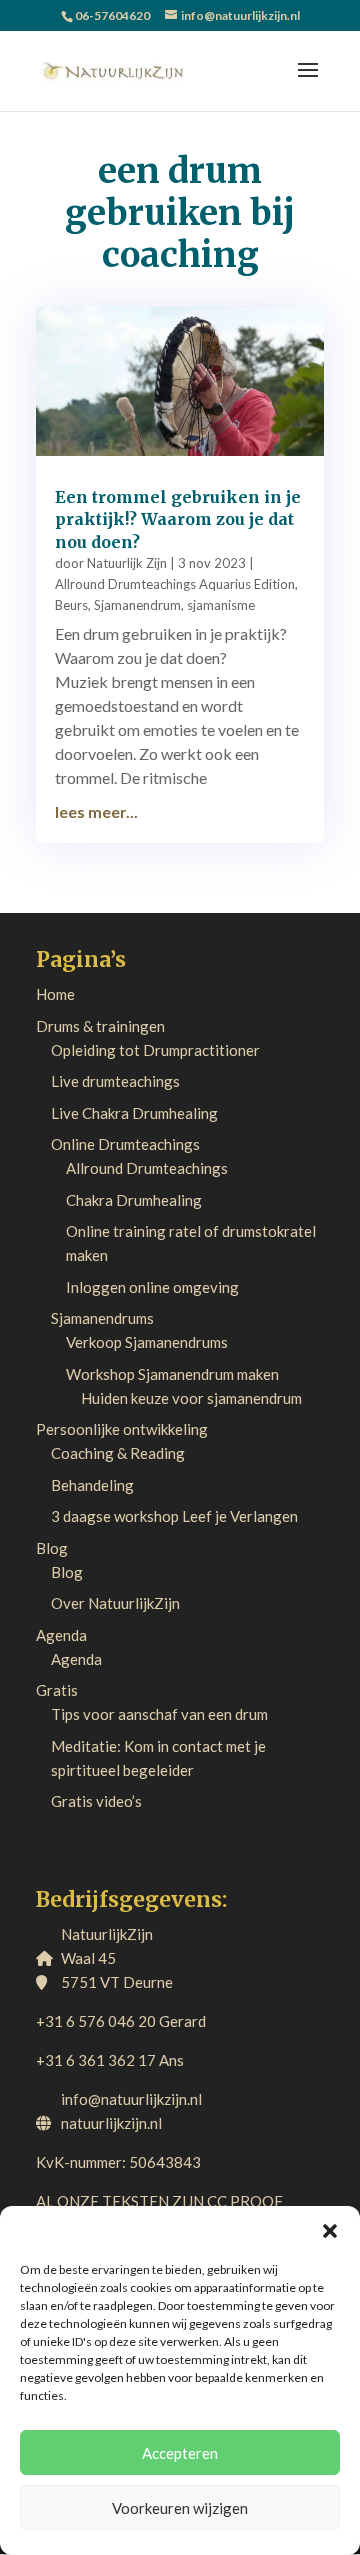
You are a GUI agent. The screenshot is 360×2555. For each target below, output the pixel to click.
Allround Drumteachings (147, 1168)
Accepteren (180, 2453)
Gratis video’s (96, 1801)
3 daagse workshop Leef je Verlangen (174, 1516)
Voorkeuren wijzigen (180, 2508)
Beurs (71, 605)
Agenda (61, 1635)
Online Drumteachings (125, 1144)
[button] (330, 2231)
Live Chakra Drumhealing (134, 1113)
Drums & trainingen (100, 1026)
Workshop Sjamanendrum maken (172, 1374)
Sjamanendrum (137, 605)
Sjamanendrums (102, 1318)
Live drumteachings (115, 1081)
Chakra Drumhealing (134, 1200)
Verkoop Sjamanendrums (147, 1342)
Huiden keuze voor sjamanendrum (191, 1398)
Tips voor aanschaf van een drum (159, 1714)
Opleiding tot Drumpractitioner (155, 1050)
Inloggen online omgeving (152, 1287)
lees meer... (96, 811)
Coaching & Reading (118, 1453)
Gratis (57, 1690)
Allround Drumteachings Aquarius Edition (175, 584)
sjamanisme (221, 605)
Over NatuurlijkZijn (115, 1603)
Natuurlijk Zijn (127, 563)
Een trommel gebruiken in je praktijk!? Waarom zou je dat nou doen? (178, 519)
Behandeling (92, 1485)
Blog (52, 1548)
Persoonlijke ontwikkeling (122, 1429)
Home (55, 994)
